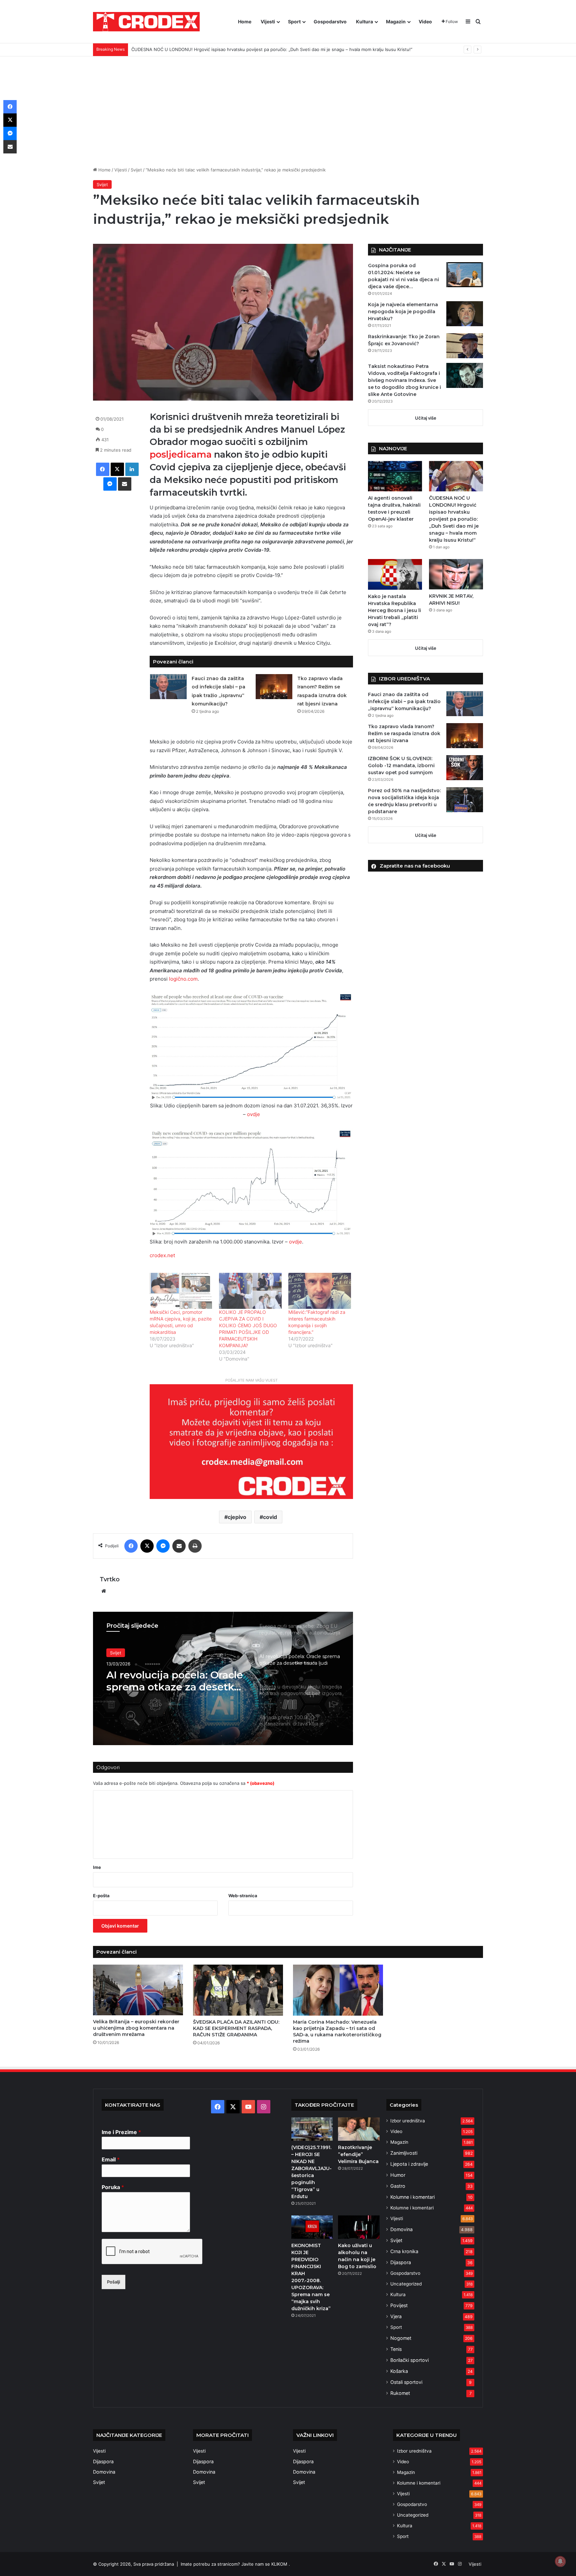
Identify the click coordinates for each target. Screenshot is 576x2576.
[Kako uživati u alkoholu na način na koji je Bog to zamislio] (359, 2227)
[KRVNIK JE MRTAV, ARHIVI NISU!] (456, 574)
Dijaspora (401, 2262)
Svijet (136, 170)
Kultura (364, 22)
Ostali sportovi (406, 2382)
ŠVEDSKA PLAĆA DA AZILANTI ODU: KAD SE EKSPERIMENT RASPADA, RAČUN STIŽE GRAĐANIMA (236, 2028)
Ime (97, 1867)
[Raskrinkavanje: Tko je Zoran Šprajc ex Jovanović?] (465, 346)
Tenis (396, 2349)
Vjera (396, 2316)
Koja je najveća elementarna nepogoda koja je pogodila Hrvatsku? (403, 312)
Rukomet (400, 2393)
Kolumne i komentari (412, 2197)
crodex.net (162, 1255)
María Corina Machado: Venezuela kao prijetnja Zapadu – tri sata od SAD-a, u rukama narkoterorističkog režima (337, 2031)
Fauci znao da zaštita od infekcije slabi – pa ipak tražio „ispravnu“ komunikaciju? (404, 701)
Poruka (113, 2187)
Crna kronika (404, 2251)
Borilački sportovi (409, 2360)
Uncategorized (406, 2284)
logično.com (183, 979)
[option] (223, 1678)
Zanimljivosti (404, 2153)
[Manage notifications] (560, 2561)
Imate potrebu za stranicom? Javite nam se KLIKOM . (235, 2564)
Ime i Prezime (121, 2132)
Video (425, 22)
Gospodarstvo (330, 22)
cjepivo (237, 1517)
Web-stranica (243, 1896)
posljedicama (182, 454)
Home (245, 22)
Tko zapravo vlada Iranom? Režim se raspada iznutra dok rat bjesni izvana (404, 733)
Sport (294, 22)
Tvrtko (110, 1579)
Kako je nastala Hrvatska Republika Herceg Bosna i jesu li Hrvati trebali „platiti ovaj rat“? (222, 49)
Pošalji (113, 2282)
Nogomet (401, 2338)
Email (111, 2159)
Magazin (396, 22)
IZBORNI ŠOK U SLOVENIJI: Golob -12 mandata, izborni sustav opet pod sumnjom (401, 765)
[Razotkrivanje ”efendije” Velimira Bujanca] (359, 2129)
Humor (398, 2175)
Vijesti (268, 22)
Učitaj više (426, 418)
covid (270, 1517)
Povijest (399, 2305)
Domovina (401, 2229)
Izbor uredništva (408, 2121)
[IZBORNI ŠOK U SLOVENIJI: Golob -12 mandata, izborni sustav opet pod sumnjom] (465, 768)
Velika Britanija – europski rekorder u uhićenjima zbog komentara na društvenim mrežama (136, 2028)
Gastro (398, 2186)
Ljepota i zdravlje (409, 2164)
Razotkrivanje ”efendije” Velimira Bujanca (358, 2154)
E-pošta (101, 1896)
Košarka (399, 2371)
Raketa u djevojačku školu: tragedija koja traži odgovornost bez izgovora (174, 1681)
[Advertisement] (288, 106)
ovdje (253, 1114)
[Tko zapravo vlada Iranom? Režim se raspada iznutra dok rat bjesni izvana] (274, 687)
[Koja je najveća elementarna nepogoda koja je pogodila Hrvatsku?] (465, 314)
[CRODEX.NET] (146, 22)
